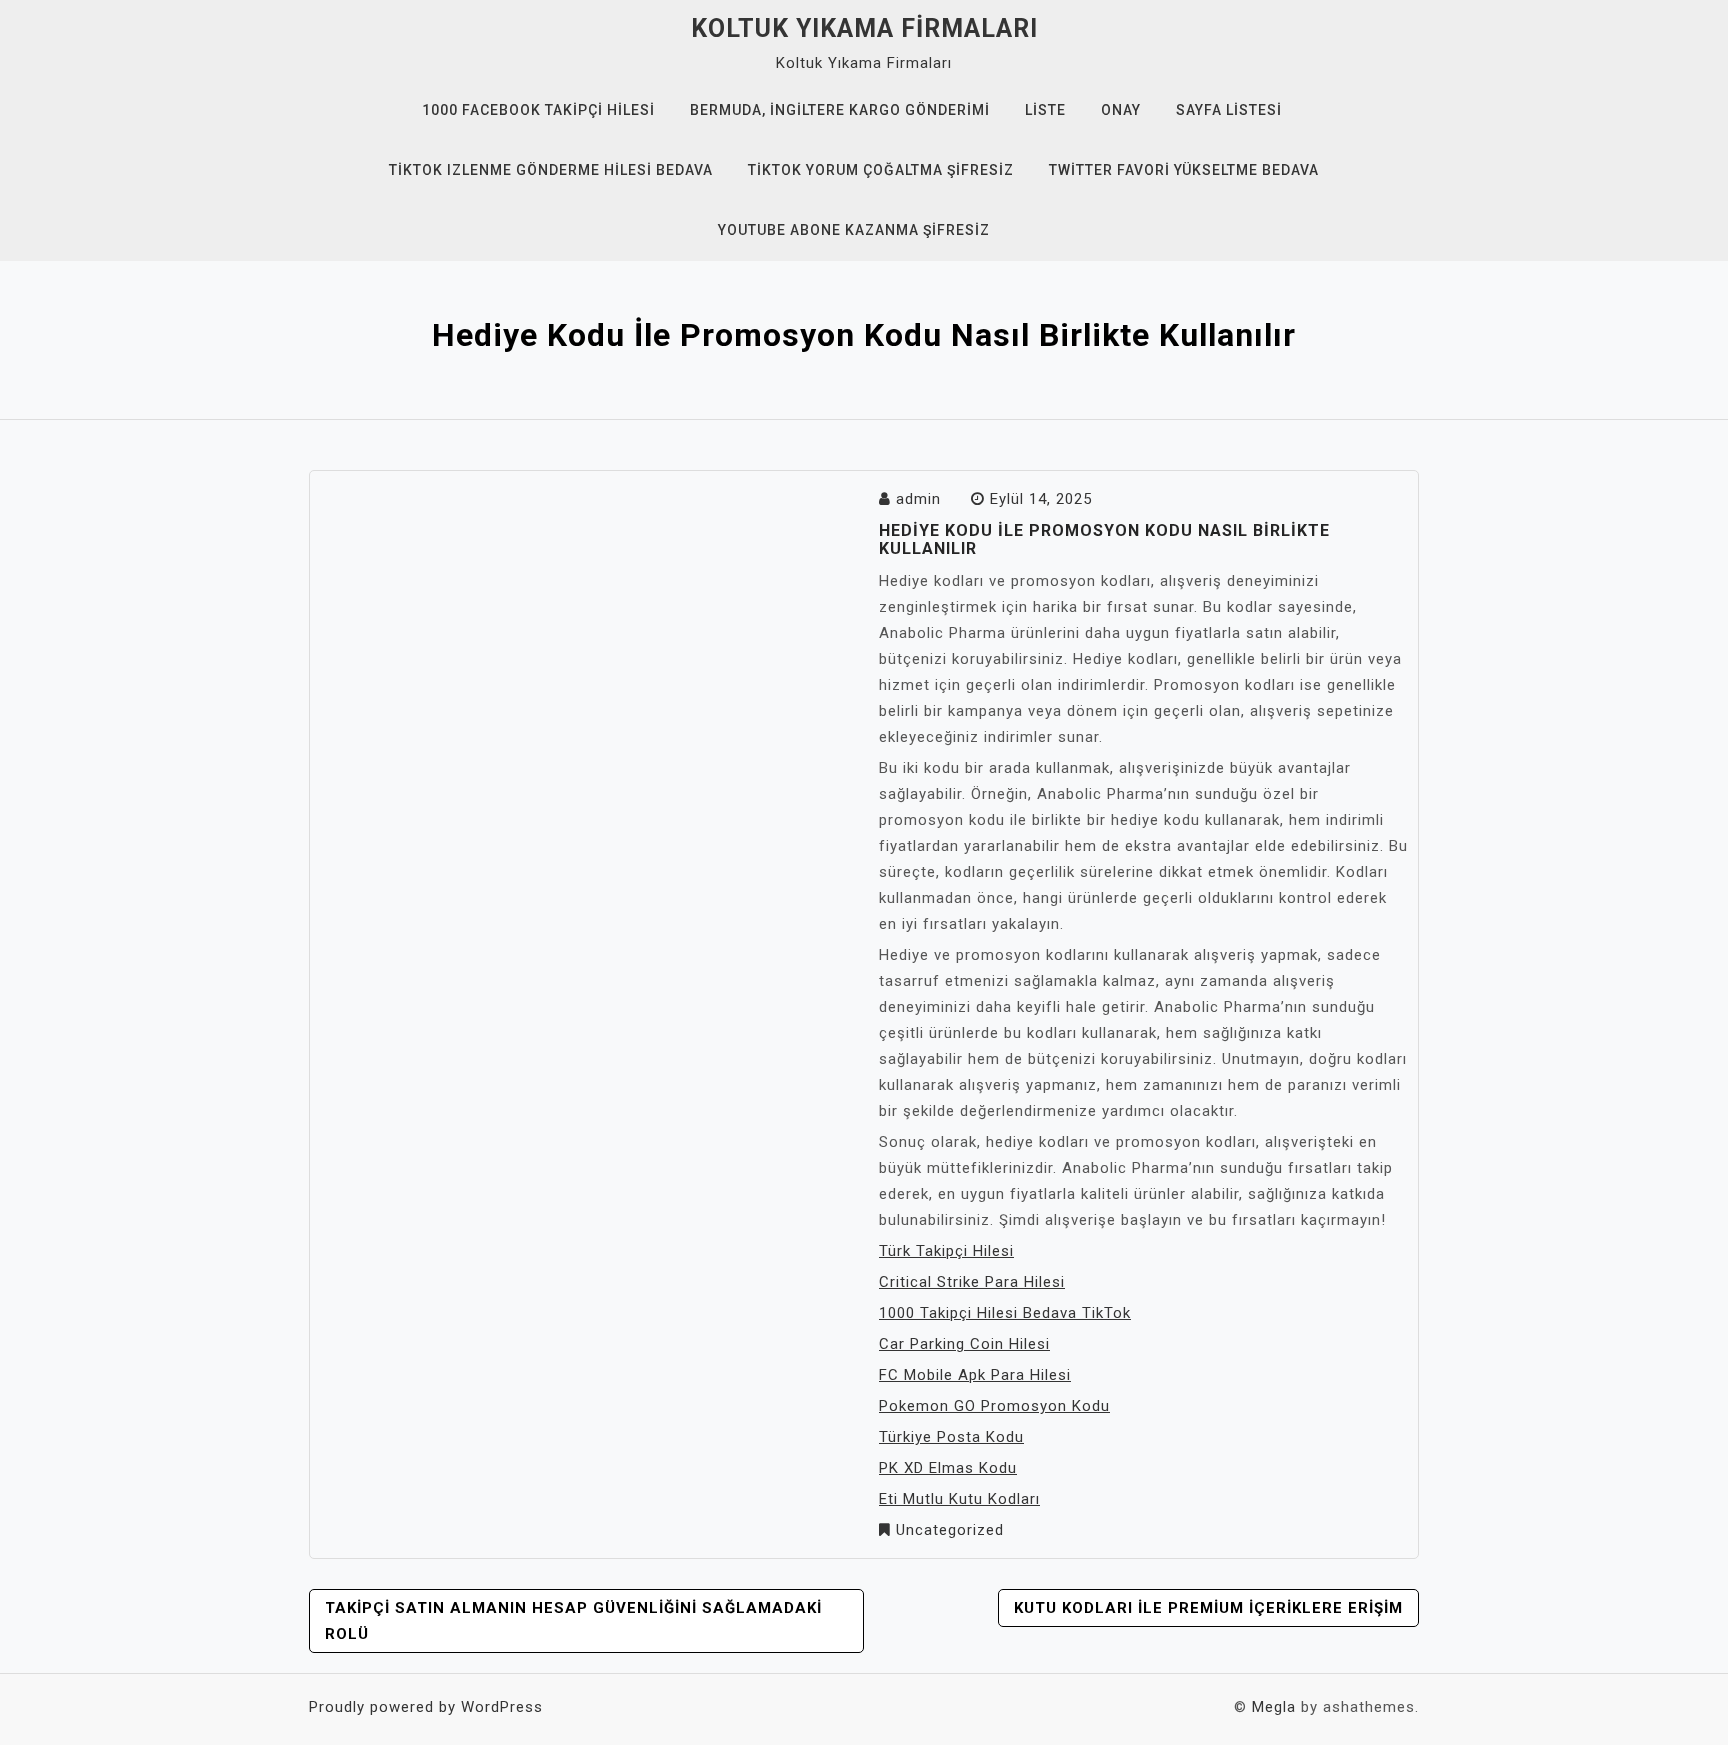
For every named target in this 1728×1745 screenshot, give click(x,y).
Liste (1045, 110)
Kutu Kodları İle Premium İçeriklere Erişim (1208, 1608)
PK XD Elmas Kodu (948, 1468)
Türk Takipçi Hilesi (946, 1251)
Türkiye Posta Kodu (951, 1437)
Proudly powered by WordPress (426, 1707)
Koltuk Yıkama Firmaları (864, 28)
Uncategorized (950, 1530)
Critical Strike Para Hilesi (972, 1282)
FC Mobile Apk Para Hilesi (975, 1375)
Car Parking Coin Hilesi (964, 1344)
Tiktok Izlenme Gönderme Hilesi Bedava (551, 170)
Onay (1121, 110)
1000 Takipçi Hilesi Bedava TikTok (1005, 1313)
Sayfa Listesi (1229, 110)
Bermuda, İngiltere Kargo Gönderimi (840, 110)
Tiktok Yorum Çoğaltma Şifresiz (881, 170)
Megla (1274, 1707)
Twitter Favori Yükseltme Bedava (1184, 170)
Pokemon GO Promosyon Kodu (994, 1406)
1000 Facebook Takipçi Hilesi (538, 110)
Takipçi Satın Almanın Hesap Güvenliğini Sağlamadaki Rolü (573, 1621)
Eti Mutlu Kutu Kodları (959, 1499)
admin (918, 499)
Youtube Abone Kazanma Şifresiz (854, 230)
